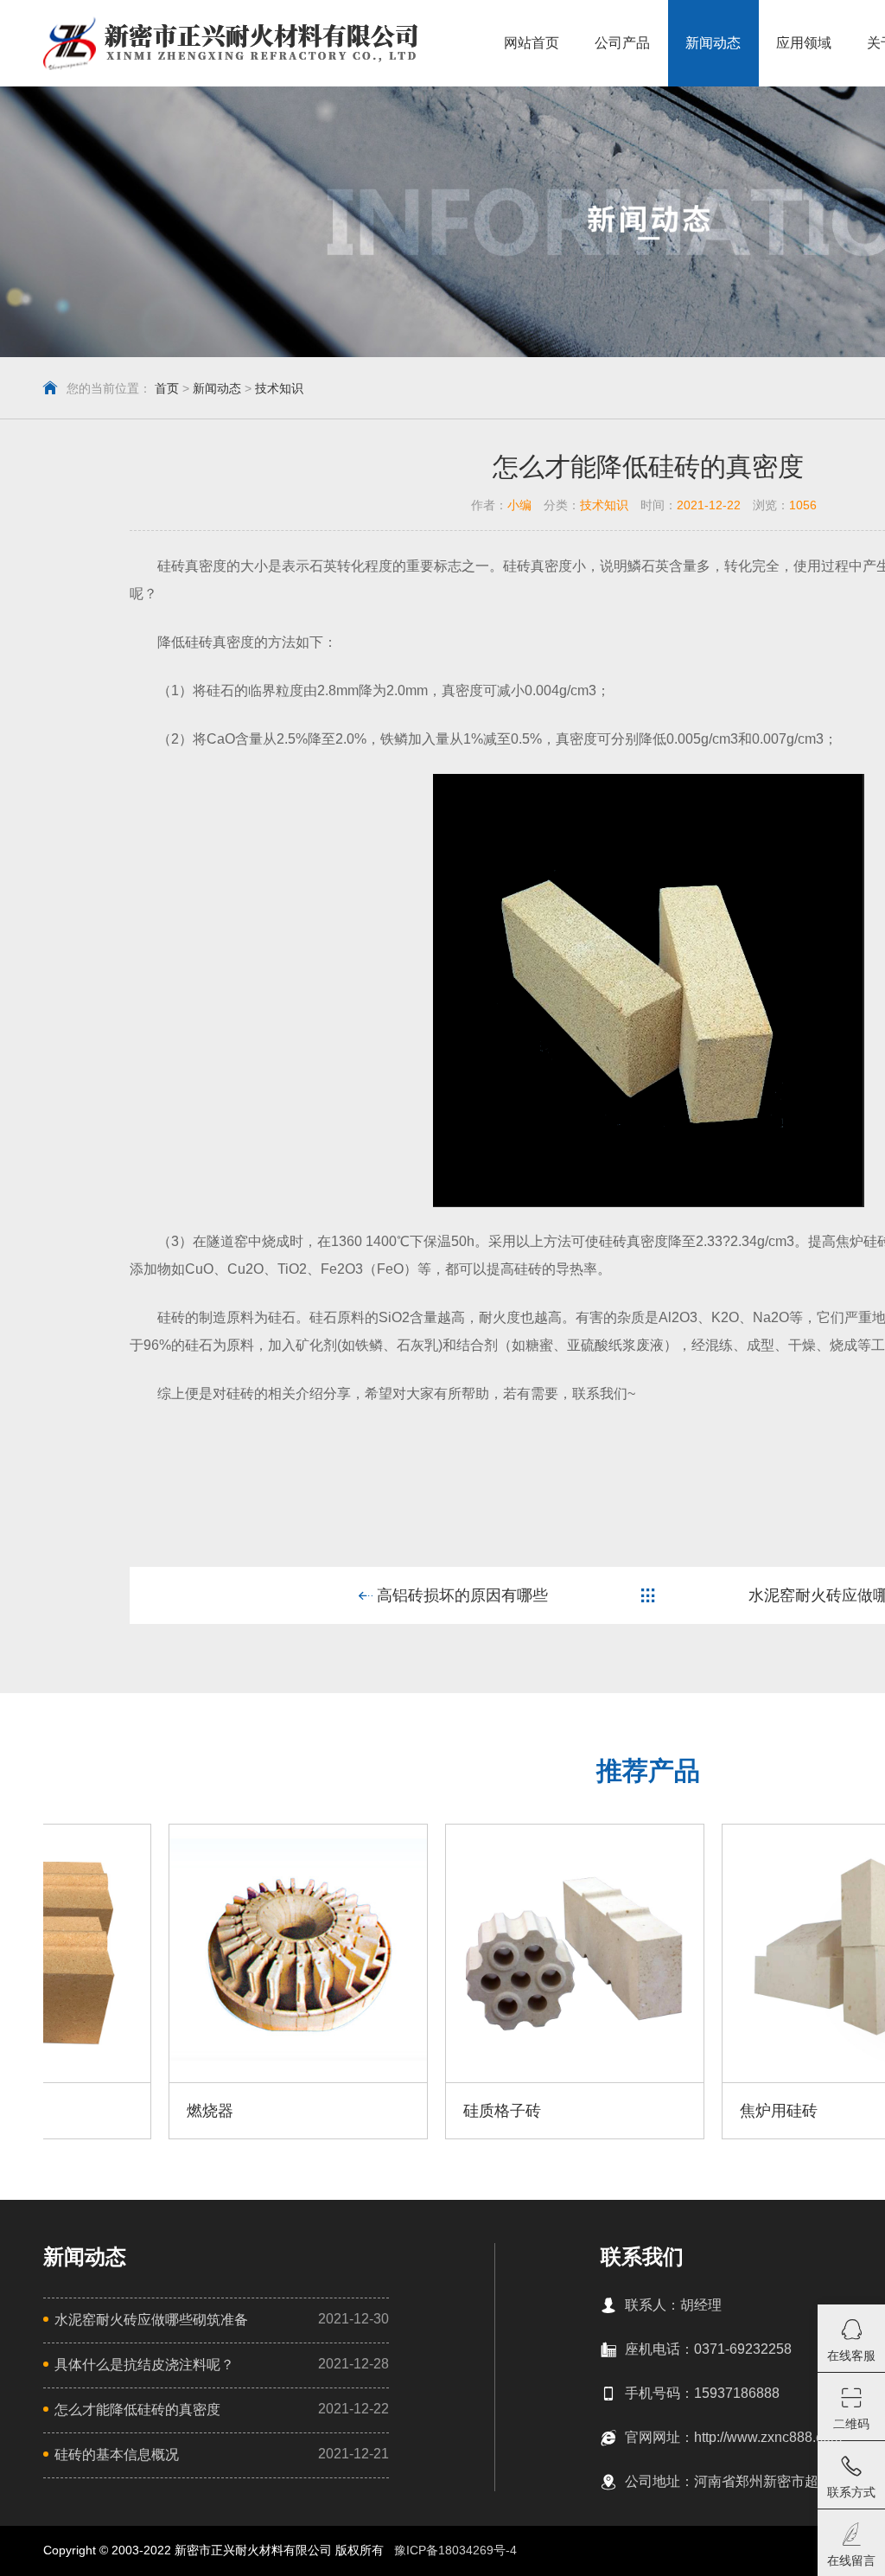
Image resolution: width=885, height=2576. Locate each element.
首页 (167, 388)
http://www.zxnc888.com (768, 2437)
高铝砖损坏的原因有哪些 (460, 1595)
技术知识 (279, 388)
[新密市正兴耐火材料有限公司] (230, 43)
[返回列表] (648, 1595)
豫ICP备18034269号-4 (455, 2550)
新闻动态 (217, 388)
